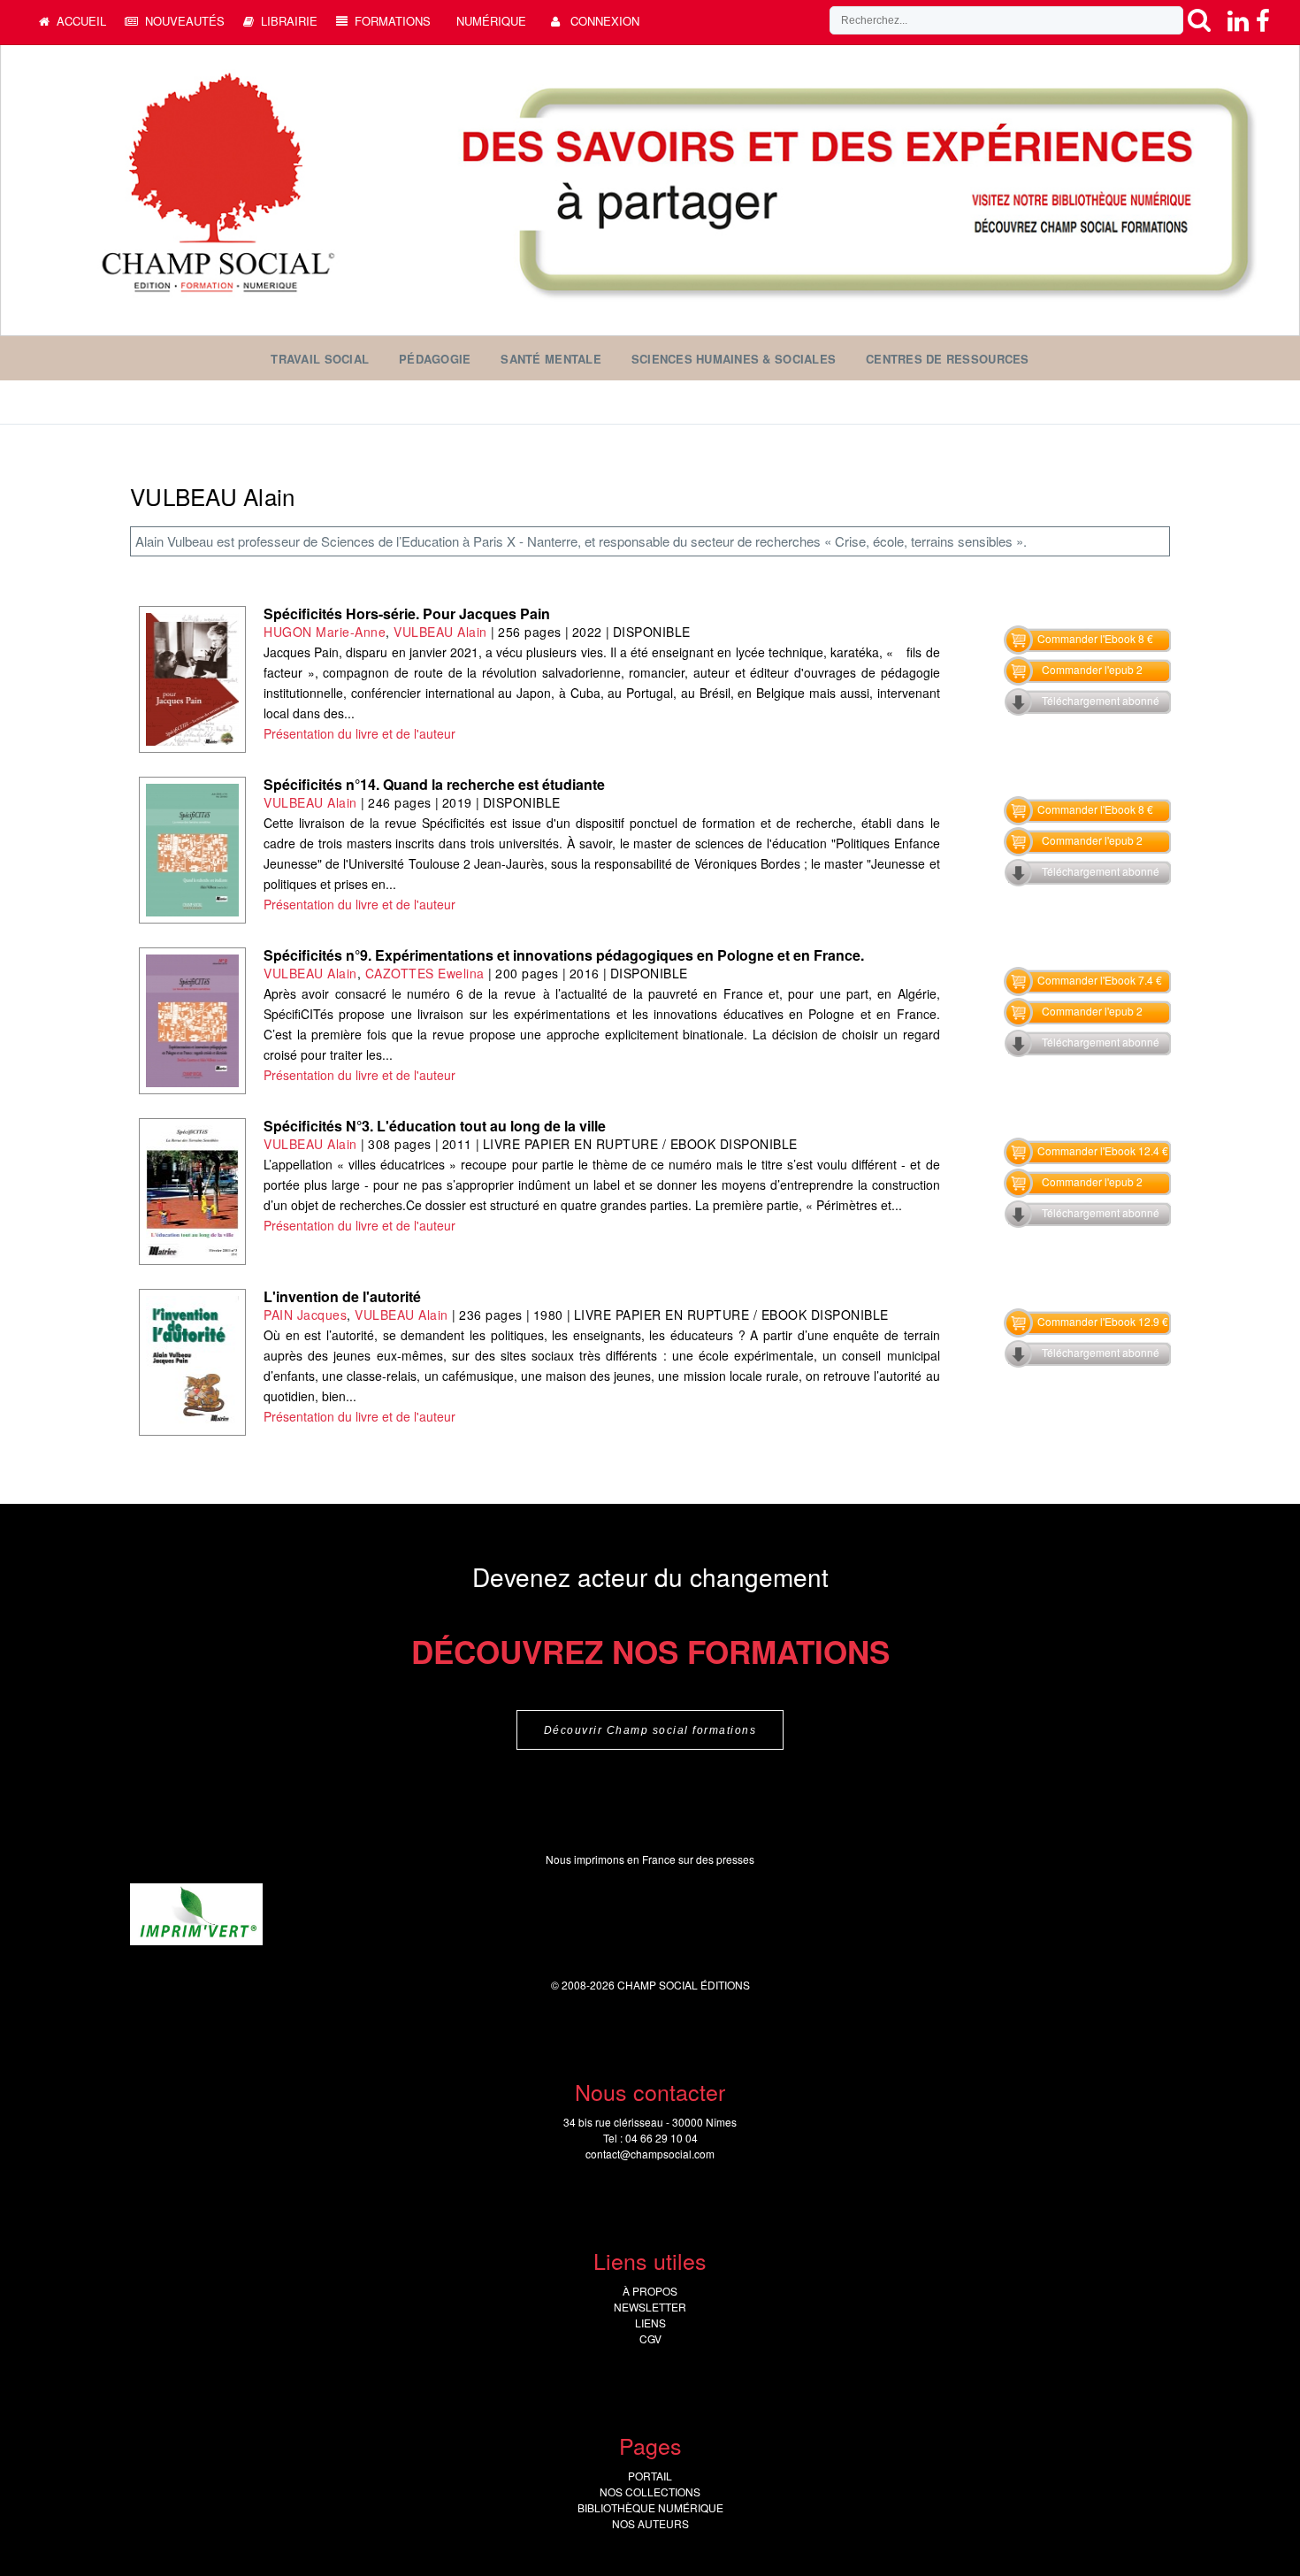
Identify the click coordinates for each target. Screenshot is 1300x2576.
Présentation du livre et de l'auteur (359, 733)
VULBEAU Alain (440, 632)
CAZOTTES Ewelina (425, 973)
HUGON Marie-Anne (325, 632)
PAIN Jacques (305, 1315)
